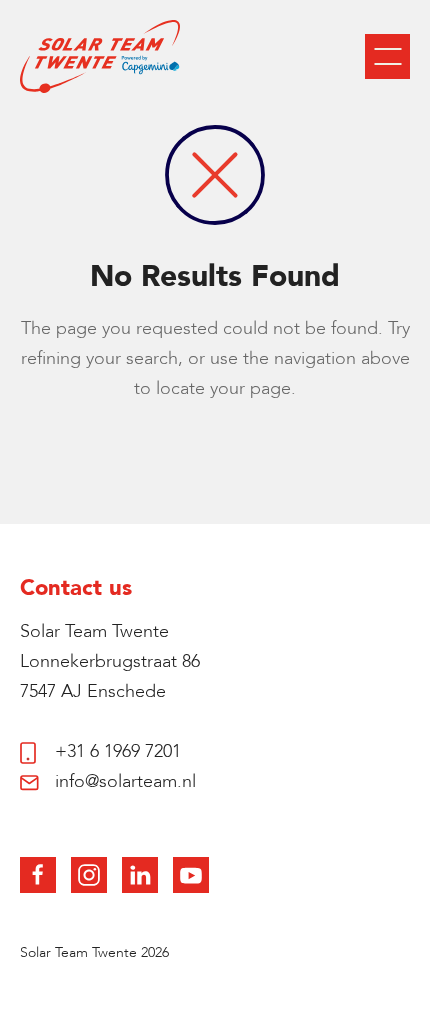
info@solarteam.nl (125, 781)
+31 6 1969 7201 (118, 751)
